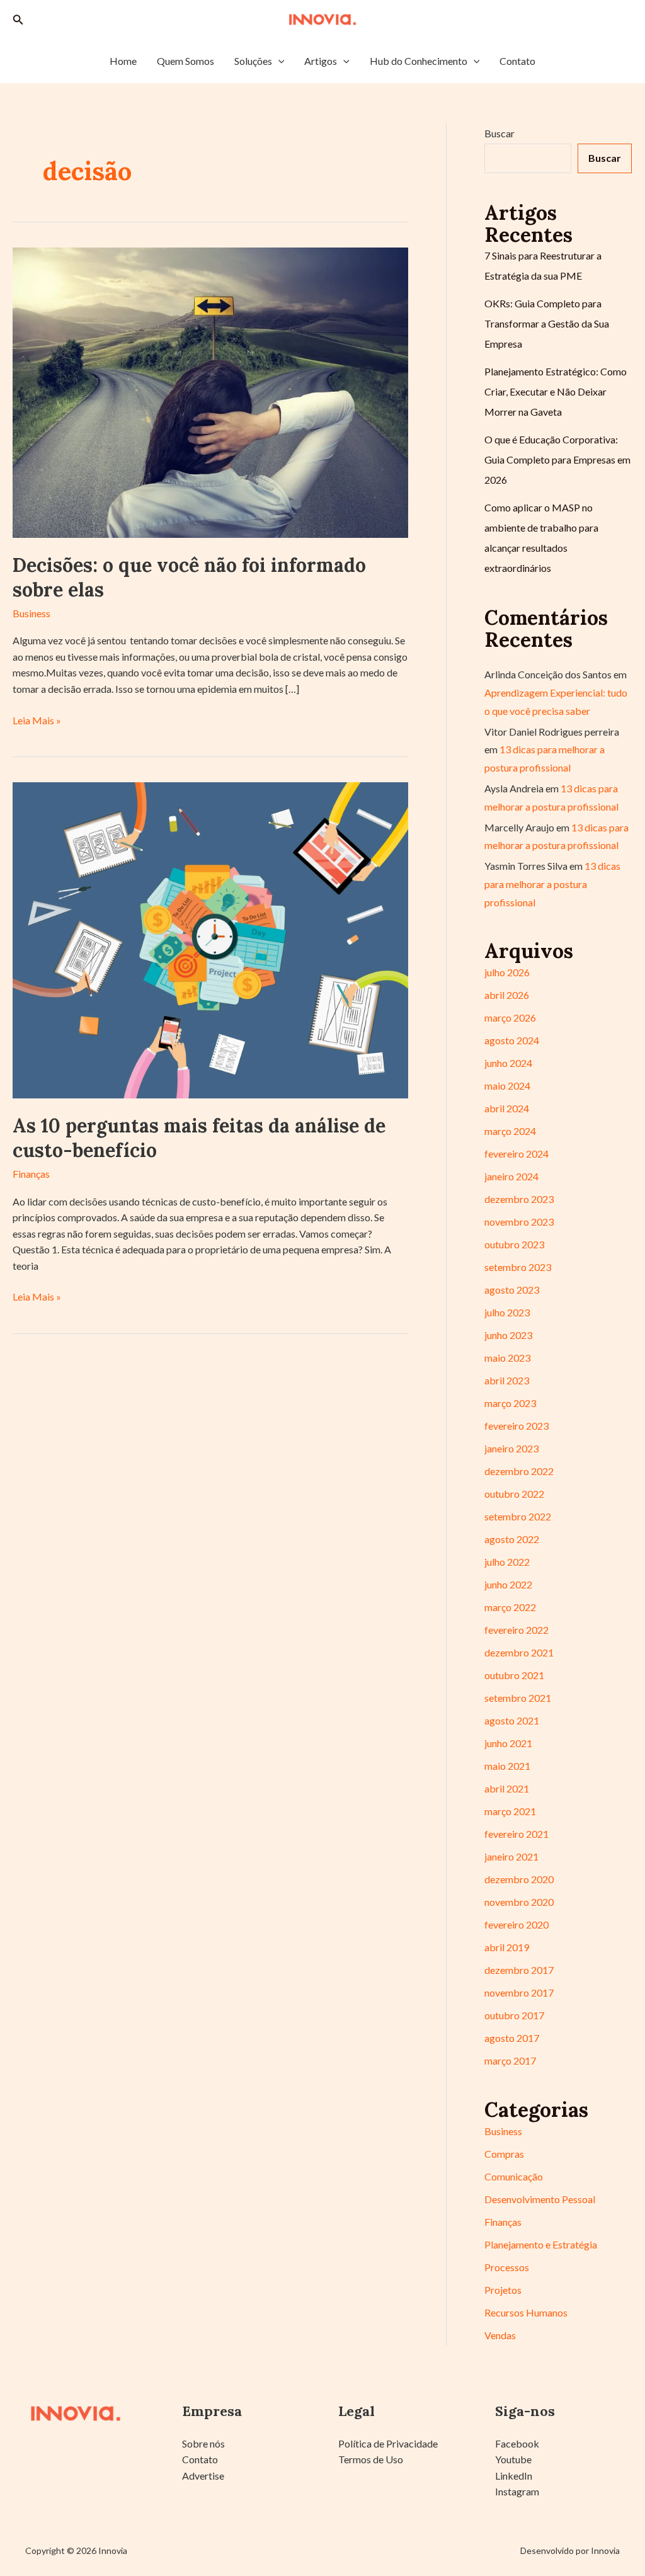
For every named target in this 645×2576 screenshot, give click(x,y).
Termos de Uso (371, 2459)
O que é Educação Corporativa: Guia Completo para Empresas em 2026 (557, 459)
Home (123, 61)
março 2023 (510, 1403)
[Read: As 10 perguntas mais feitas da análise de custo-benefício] (210, 939)
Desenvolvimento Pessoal (540, 2199)
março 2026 (510, 1017)
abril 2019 (507, 1947)
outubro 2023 (514, 1244)
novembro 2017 (519, 1992)
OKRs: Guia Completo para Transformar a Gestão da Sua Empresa (547, 323)
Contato (517, 61)
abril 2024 (507, 1108)
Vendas (500, 2335)
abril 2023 (507, 1380)
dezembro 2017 (519, 1970)
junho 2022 (508, 1584)
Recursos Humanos (526, 2312)
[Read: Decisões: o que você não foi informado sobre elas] (210, 391)
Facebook (517, 2443)
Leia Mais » (37, 721)
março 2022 (510, 1607)
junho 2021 (508, 1743)
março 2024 (510, 1131)
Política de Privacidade (388, 2443)
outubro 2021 (514, 1675)
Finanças (31, 1174)
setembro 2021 (518, 1698)
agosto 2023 (512, 1290)
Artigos (321, 61)
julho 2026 (507, 972)
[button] (18, 20)
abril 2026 (507, 995)
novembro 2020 (519, 1902)
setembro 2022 (518, 1516)
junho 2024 (508, 1063)
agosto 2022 (512, 1539)
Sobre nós (203, 2443)
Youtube (513, 2459)
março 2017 (510, 2060)
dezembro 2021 (519, 1652)
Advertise (203, 2476)
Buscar (499, 133)
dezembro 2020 (519, 1879)
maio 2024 (507, 1086)
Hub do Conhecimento (419, 61)
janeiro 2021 (511, 1856)
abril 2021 (507, 1788)
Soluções (253, 61)
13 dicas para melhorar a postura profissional (552, 884)
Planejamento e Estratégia (541, 2244)
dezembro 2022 (519, 1471)
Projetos (503, 2290)
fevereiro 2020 (517, 1924)
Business (31, 613)
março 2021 (510, 1811)
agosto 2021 (512, 1720)
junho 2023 (508, 1335)
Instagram (517, 2491)
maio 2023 (507, 1358)
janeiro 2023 (511, 1448)
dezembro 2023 (519, 1199)
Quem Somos (186, 61)
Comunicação (514, 2176)
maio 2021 (507, 1766)
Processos (507, 2267)
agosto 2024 (512, 1040)
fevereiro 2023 (517, 1426)
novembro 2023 (519, 1222)
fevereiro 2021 (517, 1834)
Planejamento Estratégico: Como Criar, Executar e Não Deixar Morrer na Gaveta (556, 391)
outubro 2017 (514, 2015)
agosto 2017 (512, 2038)
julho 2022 (507, 1562)
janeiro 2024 (511, 1176)
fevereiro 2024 (517, 1154)
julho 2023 (507, 1312)
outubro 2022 (514, 1494)
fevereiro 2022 (517, 1630)
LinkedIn (514, 2476)
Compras (504, 2154)
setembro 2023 (518, 1267)
